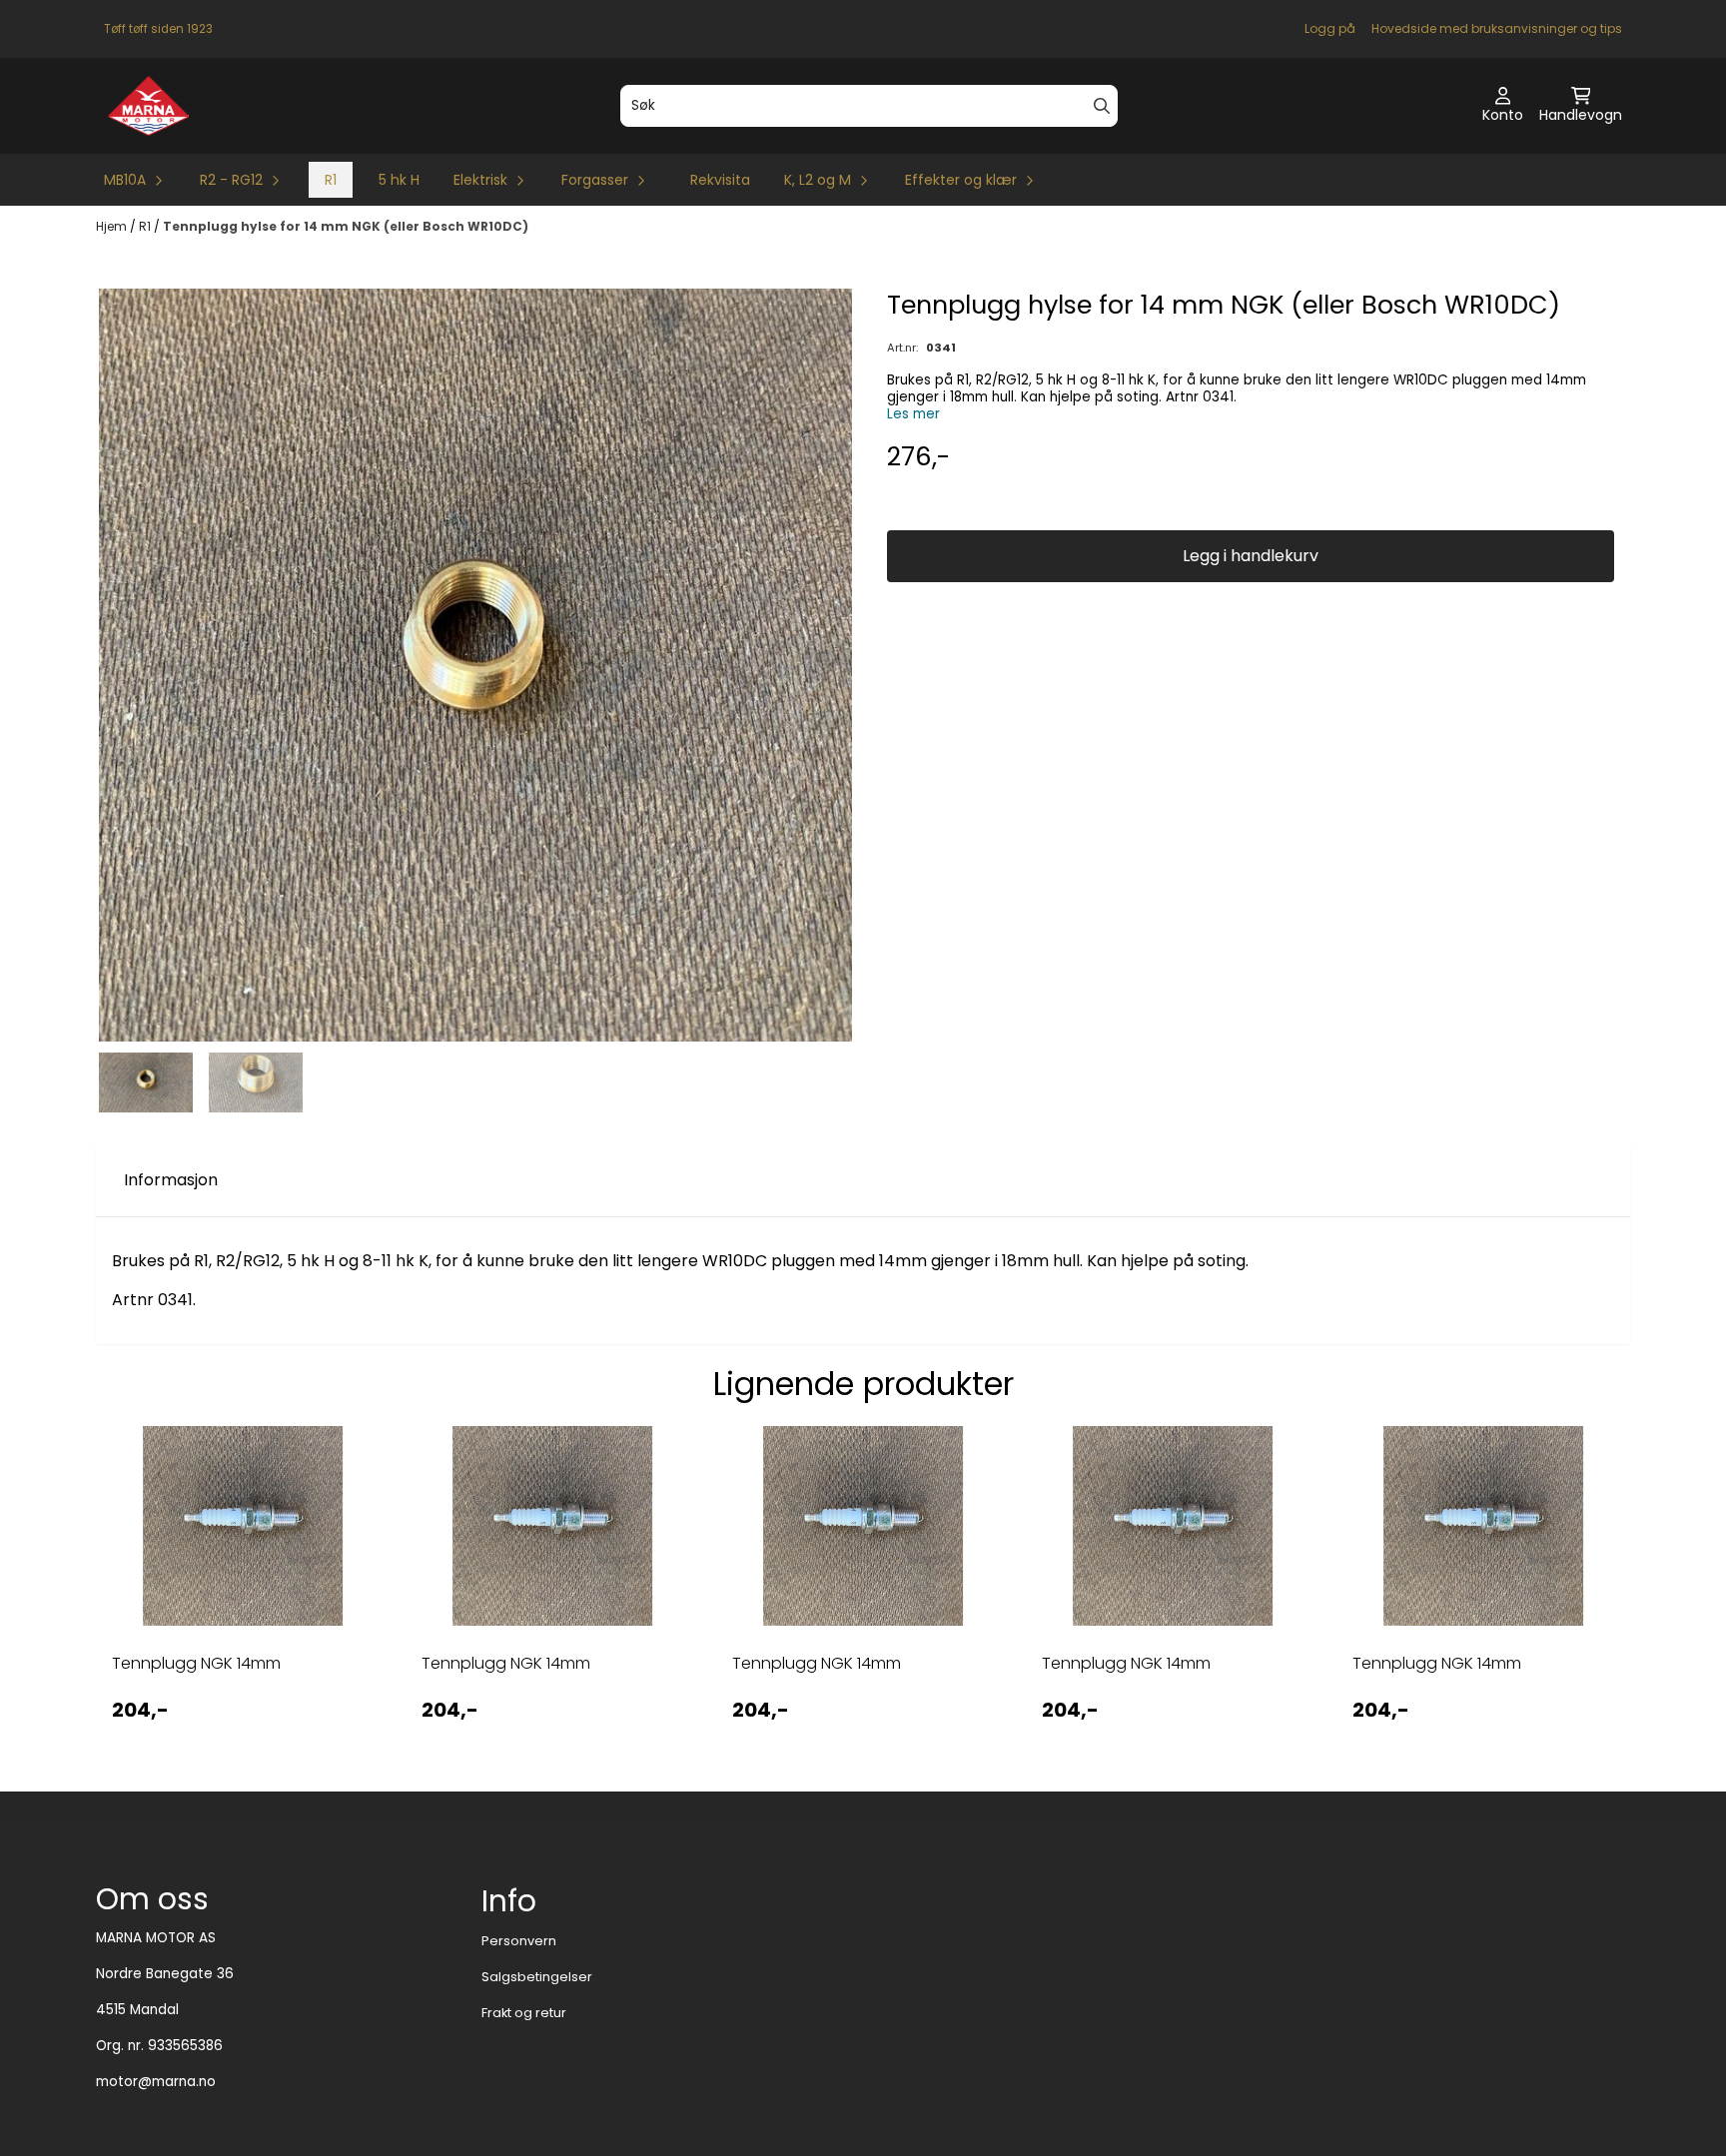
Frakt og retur (524, 2013)
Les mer (913, 414)
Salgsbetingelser (537, 1977)
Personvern (519, 1941)
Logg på (1330, 28)
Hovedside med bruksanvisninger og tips (1497, 28)
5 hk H (399, 180)
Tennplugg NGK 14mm (196, 1663)
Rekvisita (720, 180)
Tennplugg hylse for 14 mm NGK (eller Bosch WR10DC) (346, 226)
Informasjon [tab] (171, 1180)
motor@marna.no (156, 2082)
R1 (331, 180)
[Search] (1102, 106)
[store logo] (148, 106)
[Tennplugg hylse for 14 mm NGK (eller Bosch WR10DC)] (475, 665)
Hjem (113, 226)
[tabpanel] (243, 1592)
